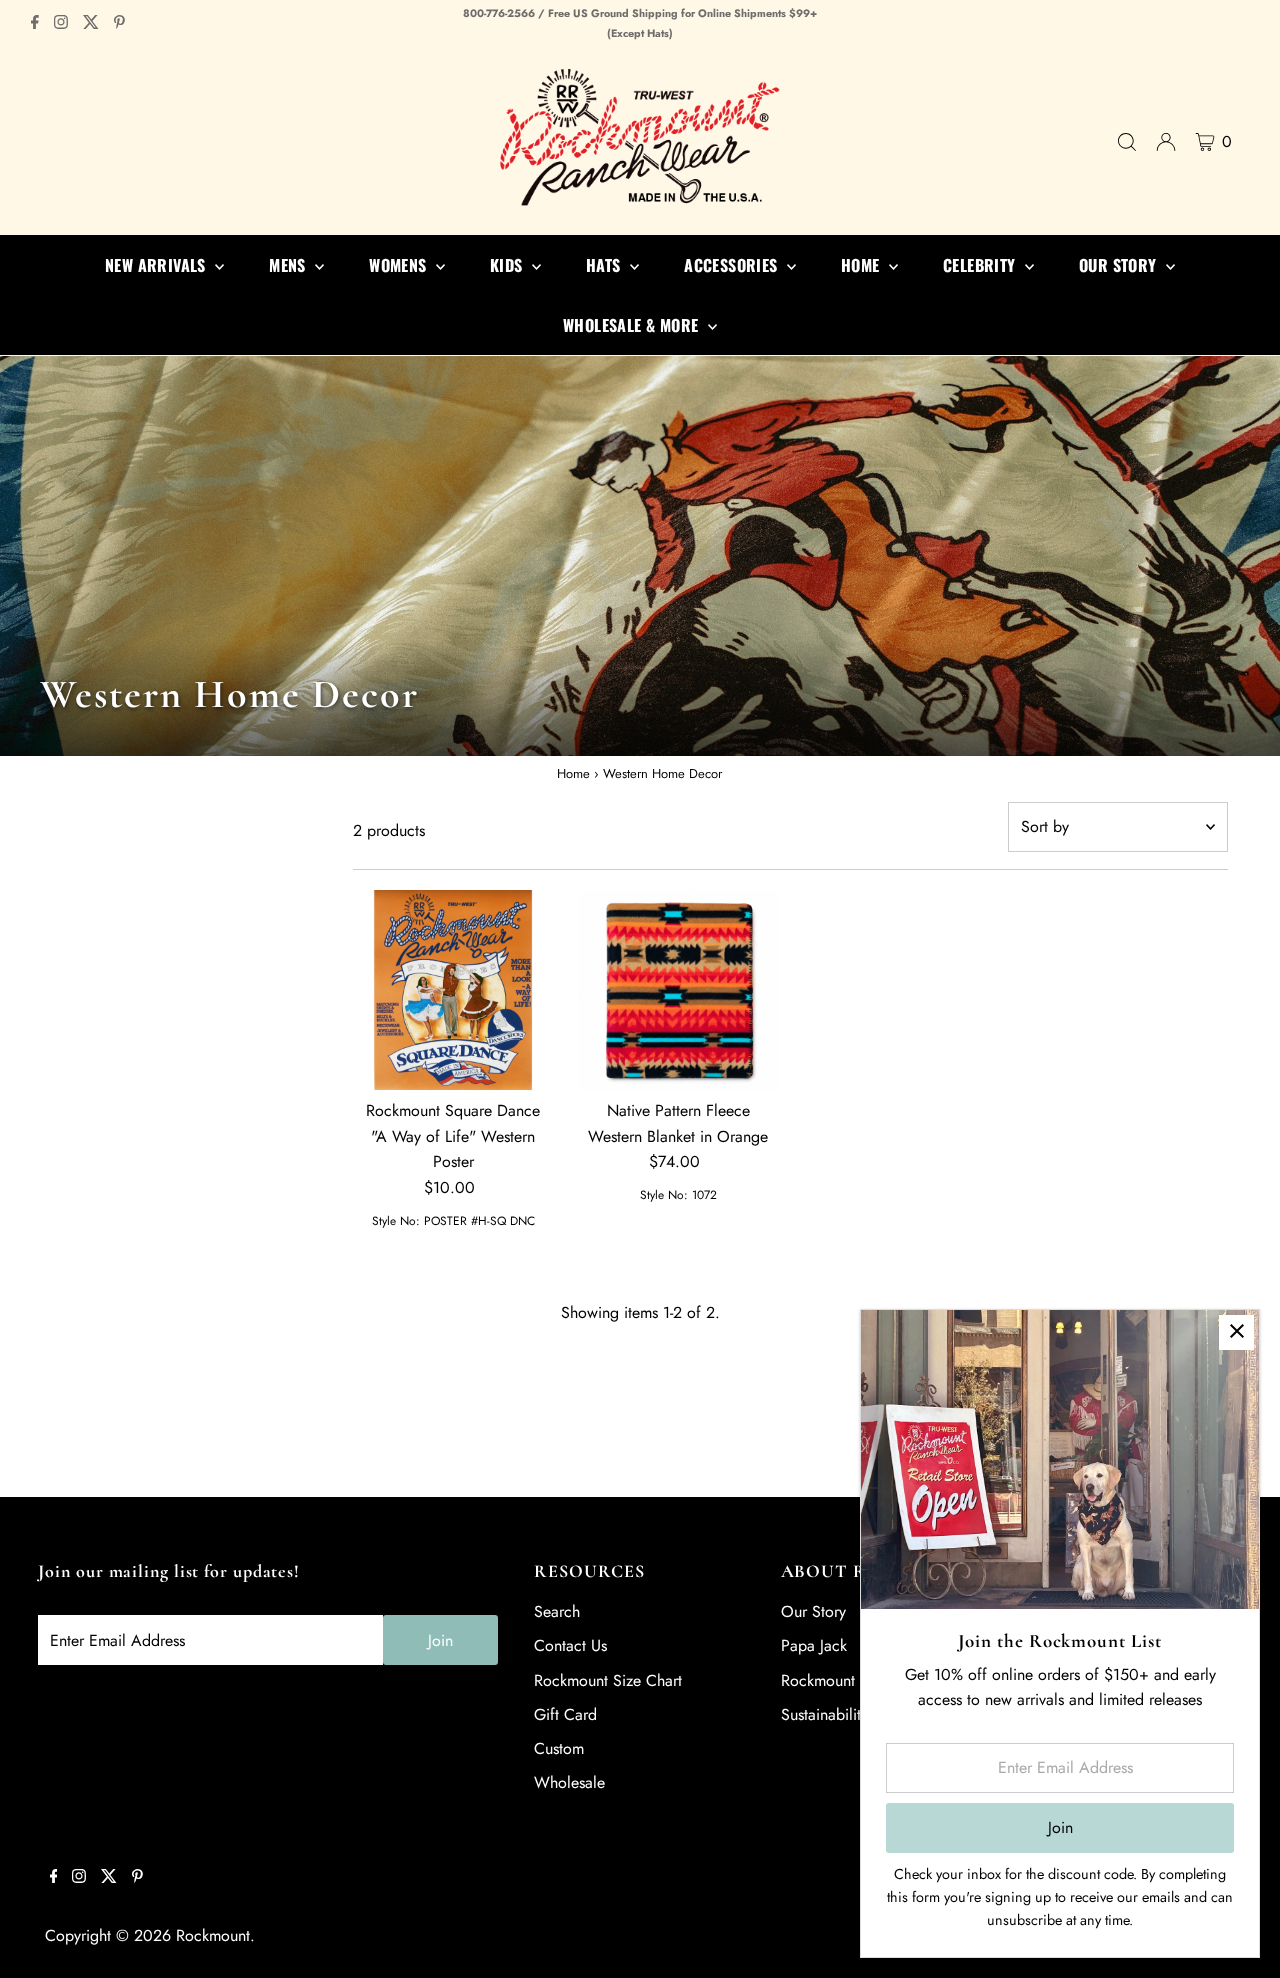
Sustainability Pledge (850, 1714)
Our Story (813, 1611)
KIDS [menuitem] (508, 265)
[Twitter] (91, 24)
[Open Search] (1127, 142)
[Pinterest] (119, 24)
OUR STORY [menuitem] (1120, 265)
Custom (559, 1748)
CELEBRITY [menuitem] (981, 265)
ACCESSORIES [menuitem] (733, 265)
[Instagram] (61, 24)
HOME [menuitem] (862, 265)
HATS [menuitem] (605, 265)
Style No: (396, 1221)
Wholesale (569, 1782)
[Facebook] (35, 24)
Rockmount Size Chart (608, 1680)
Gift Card (565, 1714)
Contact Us (570, 1645)
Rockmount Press (837, 1680)
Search (557, 1611)
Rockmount (213, 1935)
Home (573, 773)
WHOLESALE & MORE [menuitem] (633, 325)
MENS (289, 265)
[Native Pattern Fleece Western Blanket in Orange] (678, 990)
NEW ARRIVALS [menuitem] (157, 265)
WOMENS (400, 265)
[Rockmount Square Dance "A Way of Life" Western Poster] (453, 990)
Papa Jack (814, 1645)
